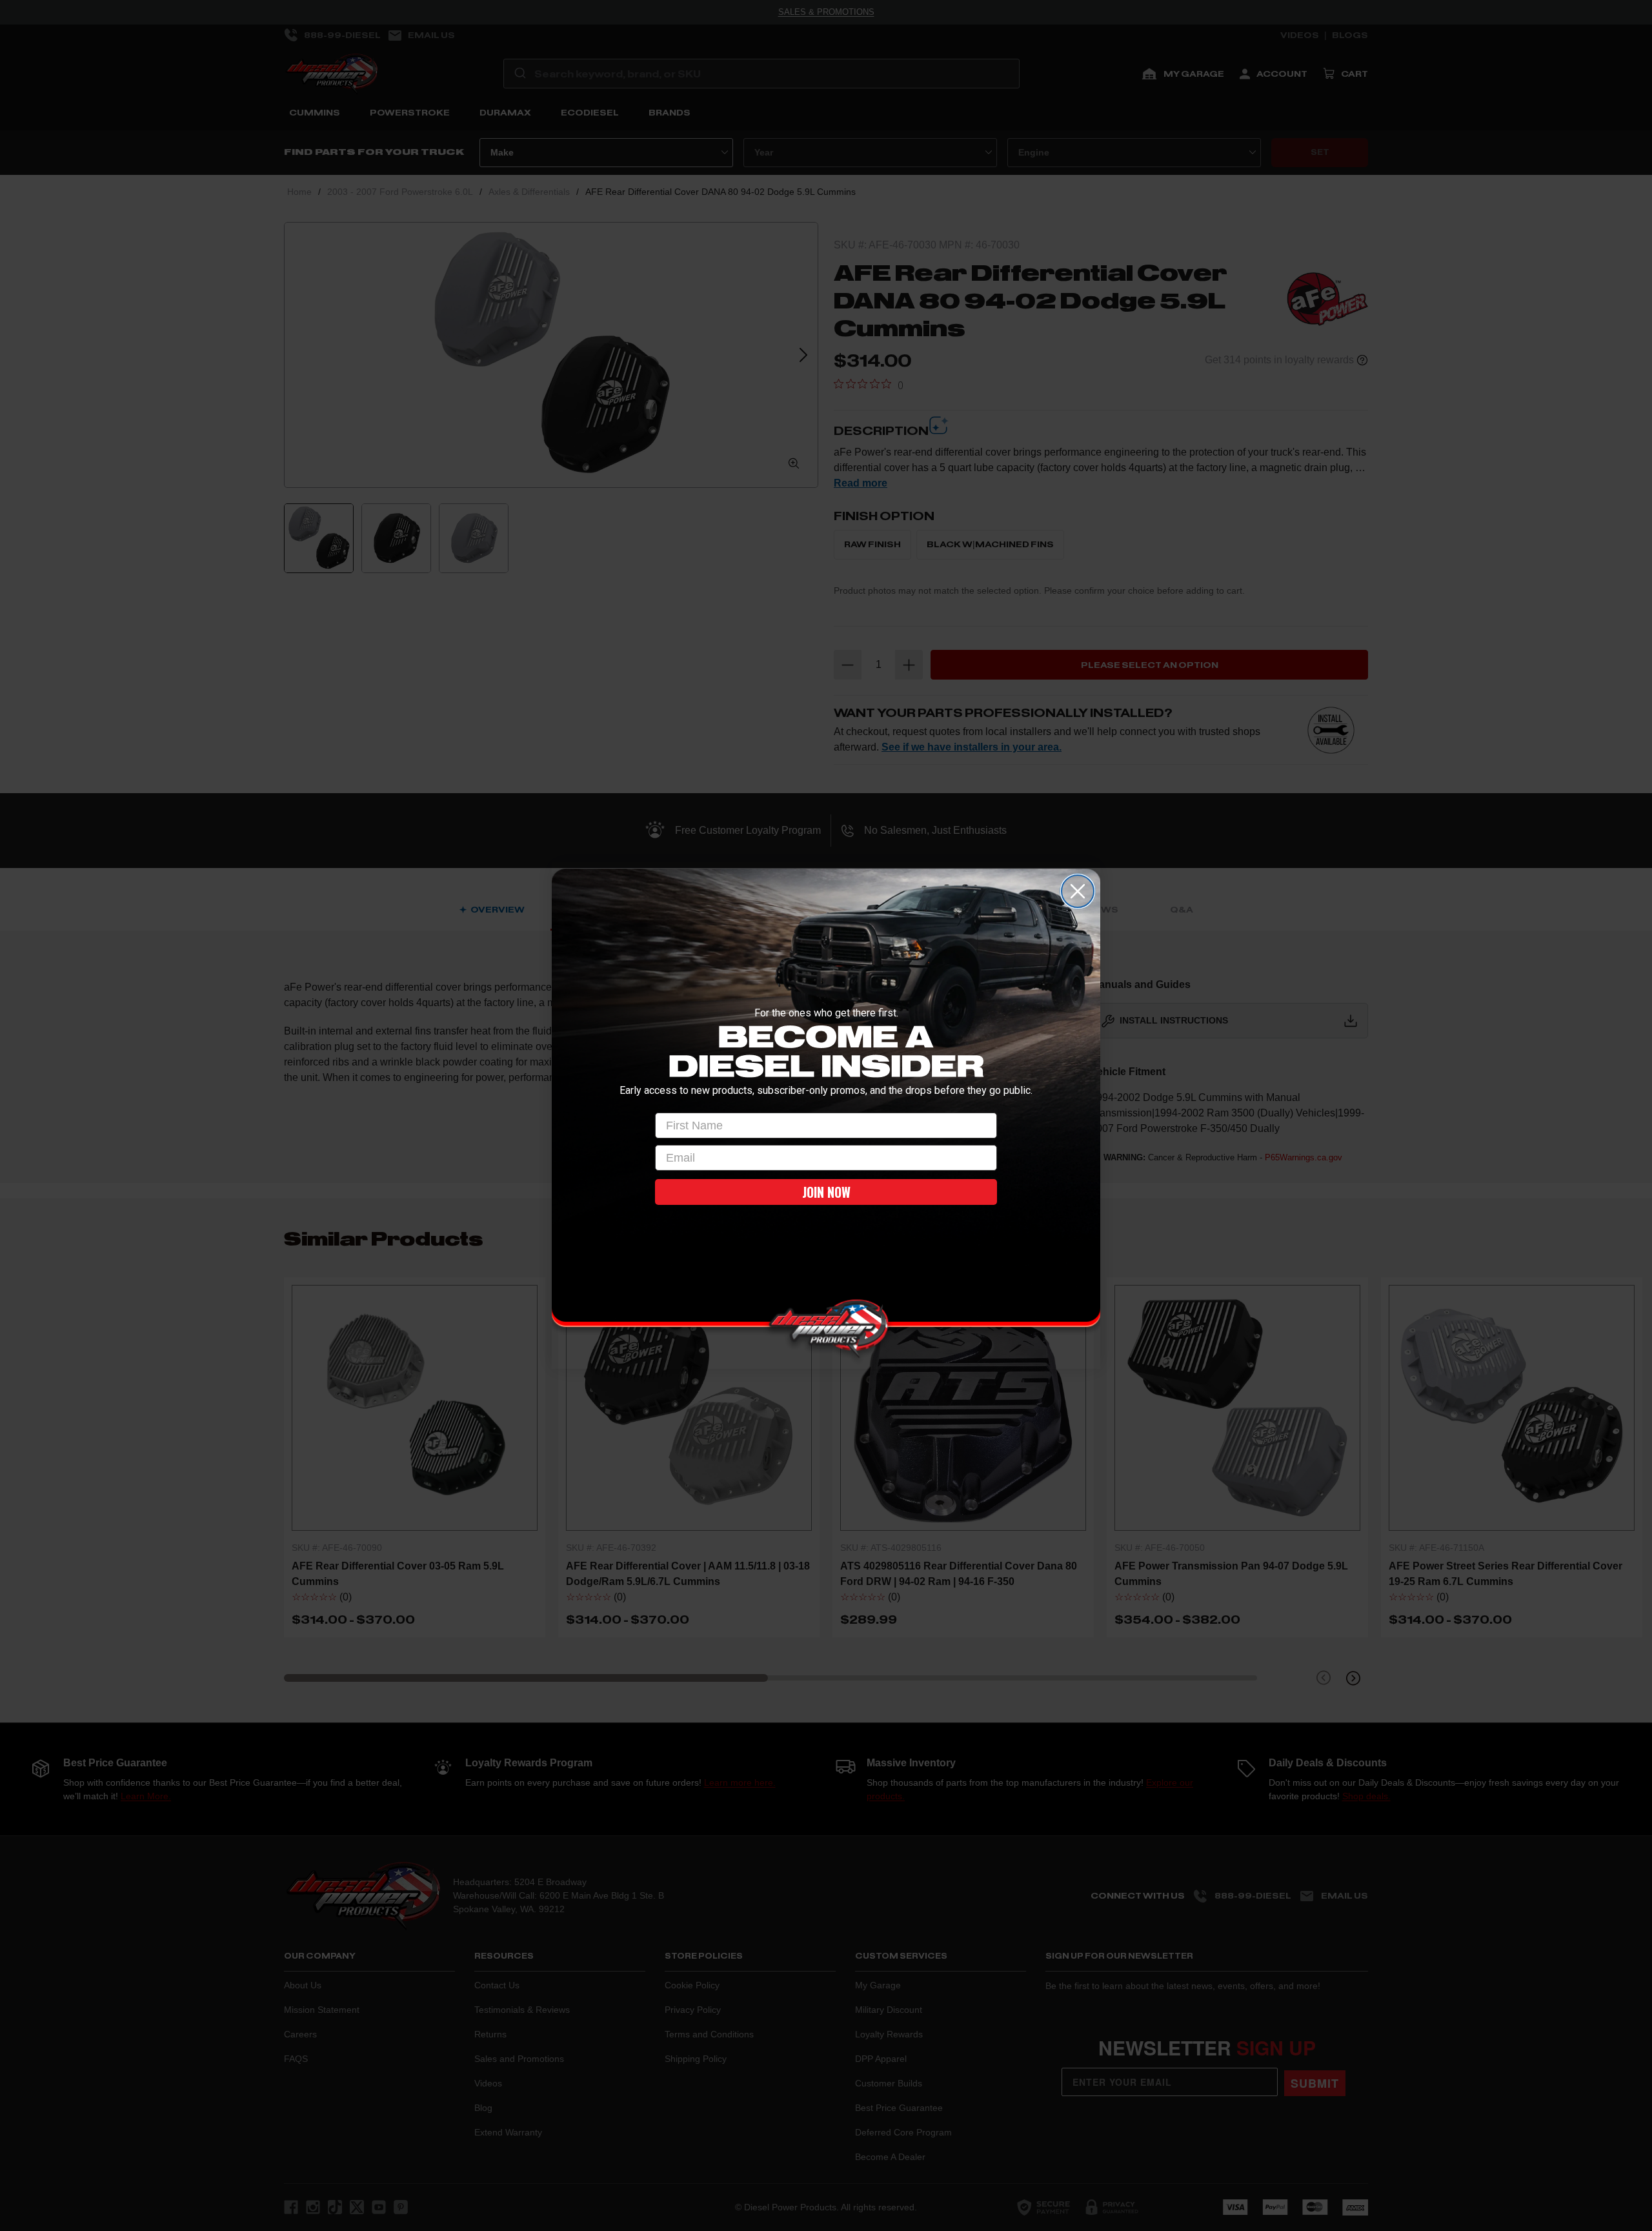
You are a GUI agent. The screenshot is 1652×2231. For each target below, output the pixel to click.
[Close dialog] (1078, 891)
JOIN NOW (826, 1192)
